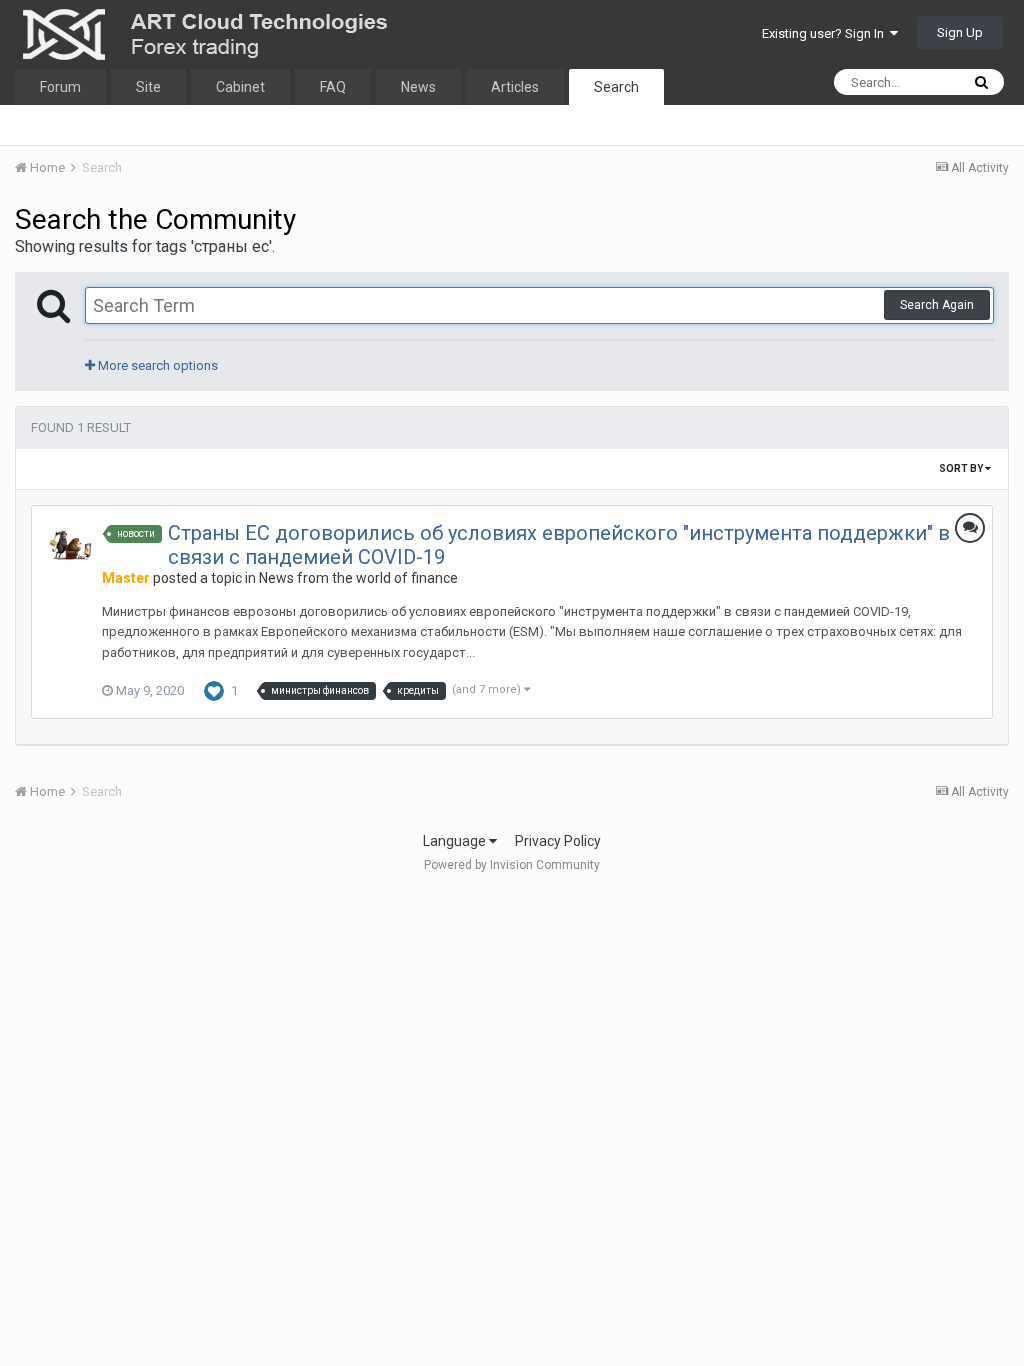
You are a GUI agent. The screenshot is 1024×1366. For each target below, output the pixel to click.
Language (456, 841)
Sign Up (960, 32)
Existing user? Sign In (826, 33)
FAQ (333, 87)
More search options (156, 365)
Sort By (962, 468)
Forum (60, 87)
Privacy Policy (558, 841)
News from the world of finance (358, 578)
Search (616, 87)
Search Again (937, 305)
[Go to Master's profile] (71, 545)
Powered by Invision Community (512, 865)
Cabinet (240, 87)
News (418, 87)
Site (148, 87)
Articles (515, 87)
